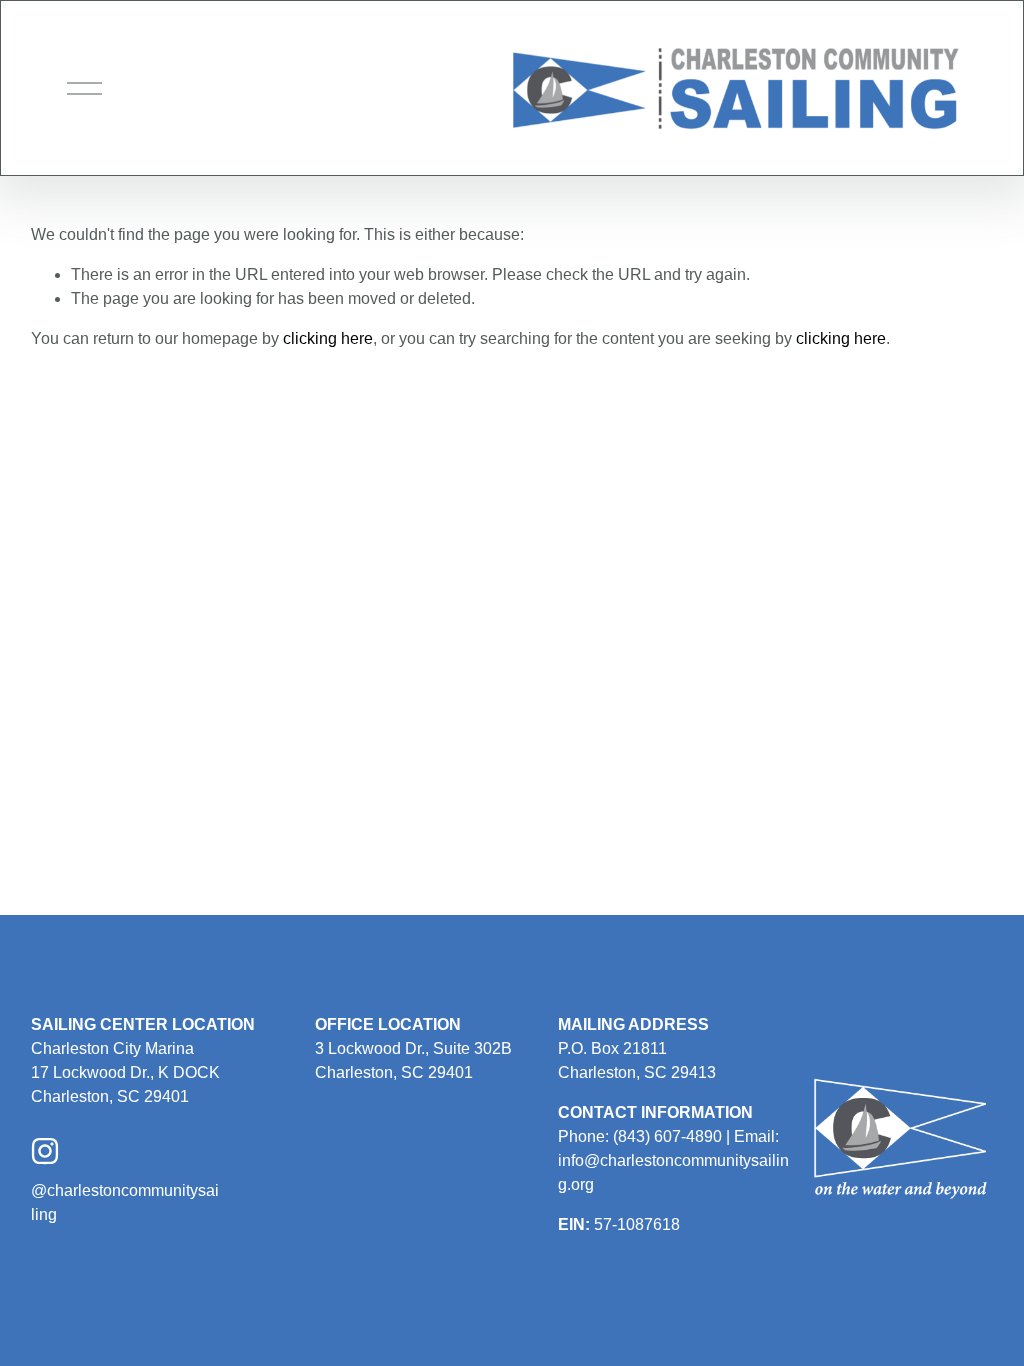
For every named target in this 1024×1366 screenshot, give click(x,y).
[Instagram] (45, 1151)
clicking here (328, 338)
